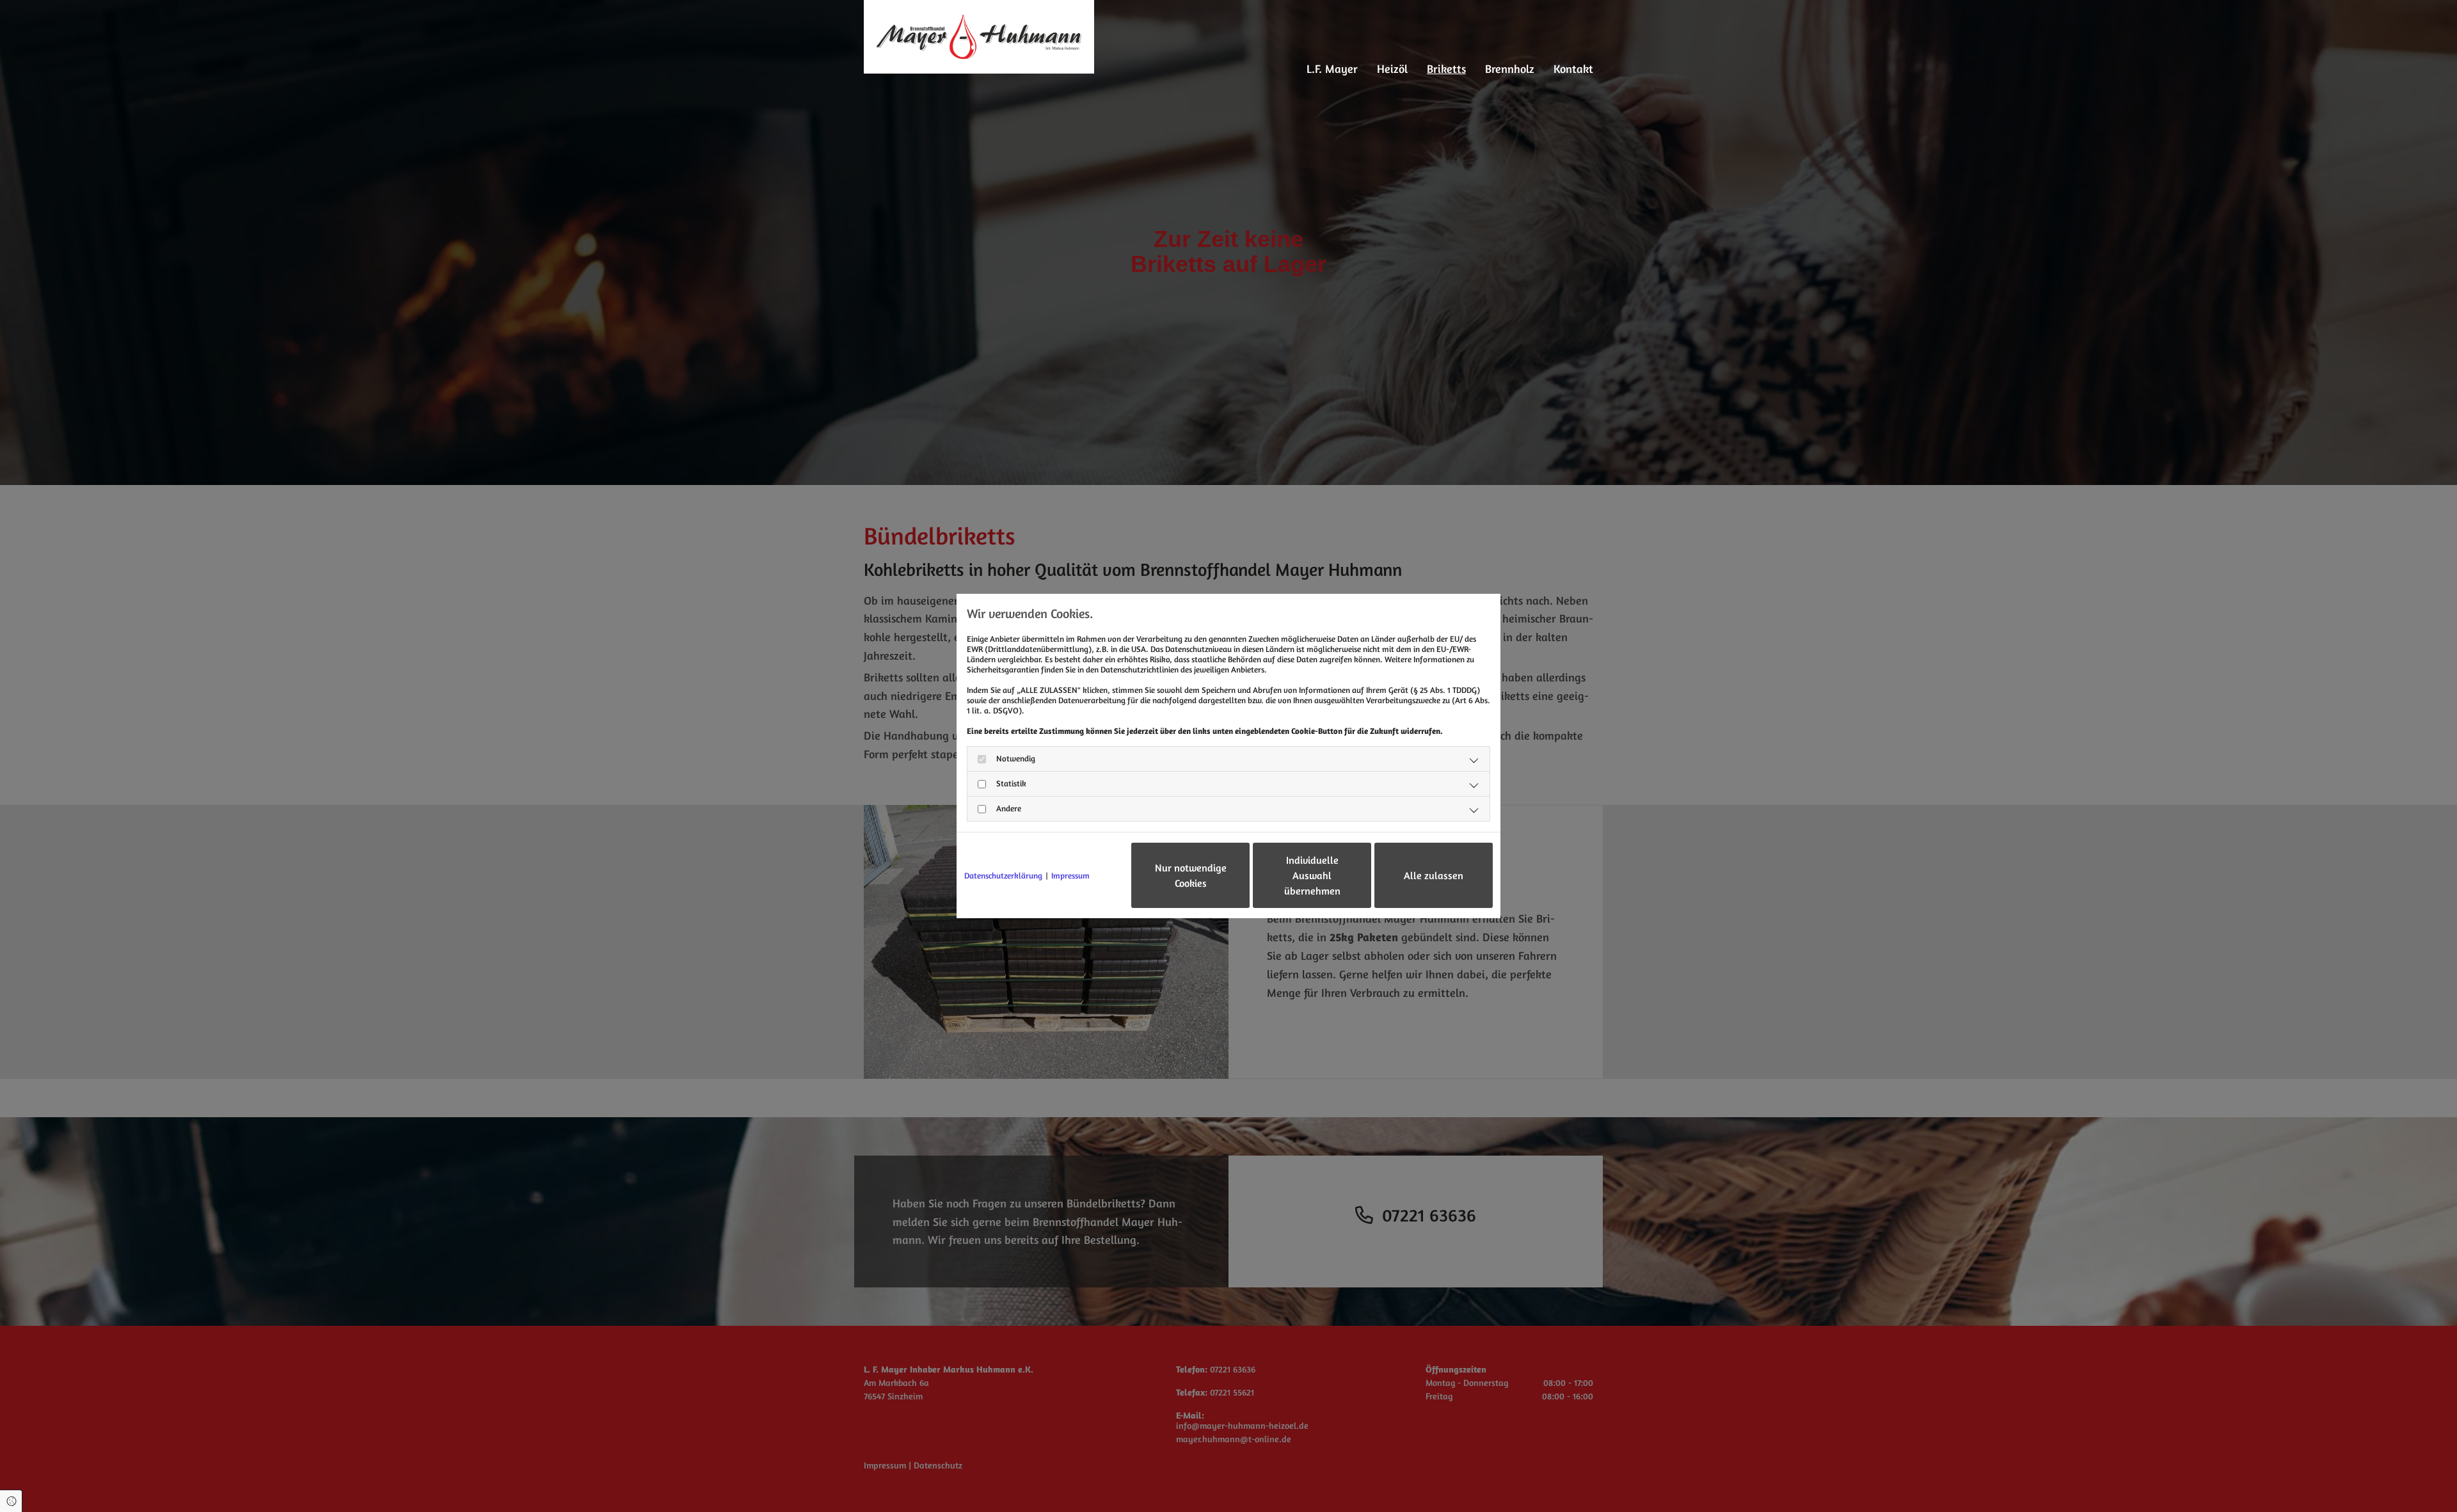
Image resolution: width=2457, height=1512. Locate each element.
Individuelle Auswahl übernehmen (1312, 875)
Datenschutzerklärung (1003, 875)
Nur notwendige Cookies (1191, 875)
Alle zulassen (1434, 875)
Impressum (1070, 875)
